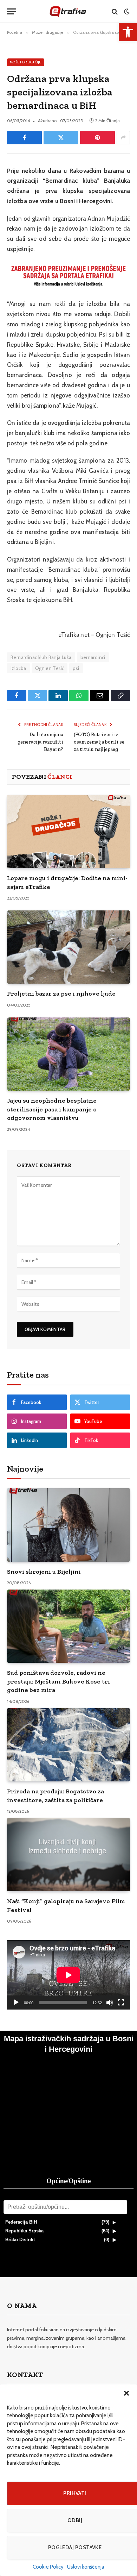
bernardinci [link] (93, 657)
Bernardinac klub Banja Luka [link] (41, 657)
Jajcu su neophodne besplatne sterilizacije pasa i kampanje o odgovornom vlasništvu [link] (52, 1109)
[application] (68, 1975)
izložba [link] (18, 668)
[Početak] (16, 2002)
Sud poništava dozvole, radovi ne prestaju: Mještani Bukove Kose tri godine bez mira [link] (58, 1681)
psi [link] (76, 668)
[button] (126, 2393)
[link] (128, 32)
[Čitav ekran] (121, 2002)
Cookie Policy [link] (48, 2567)
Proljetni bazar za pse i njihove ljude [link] (61, 994)
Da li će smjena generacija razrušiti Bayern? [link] (40, 742)
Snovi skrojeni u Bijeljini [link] (44, 1572)
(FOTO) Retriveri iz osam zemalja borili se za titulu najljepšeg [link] (99, 742)
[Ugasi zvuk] (110, 2002)
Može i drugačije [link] (26, 62)
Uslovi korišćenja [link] (86, 2567)
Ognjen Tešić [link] (50, 668)
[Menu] (12, 11)
